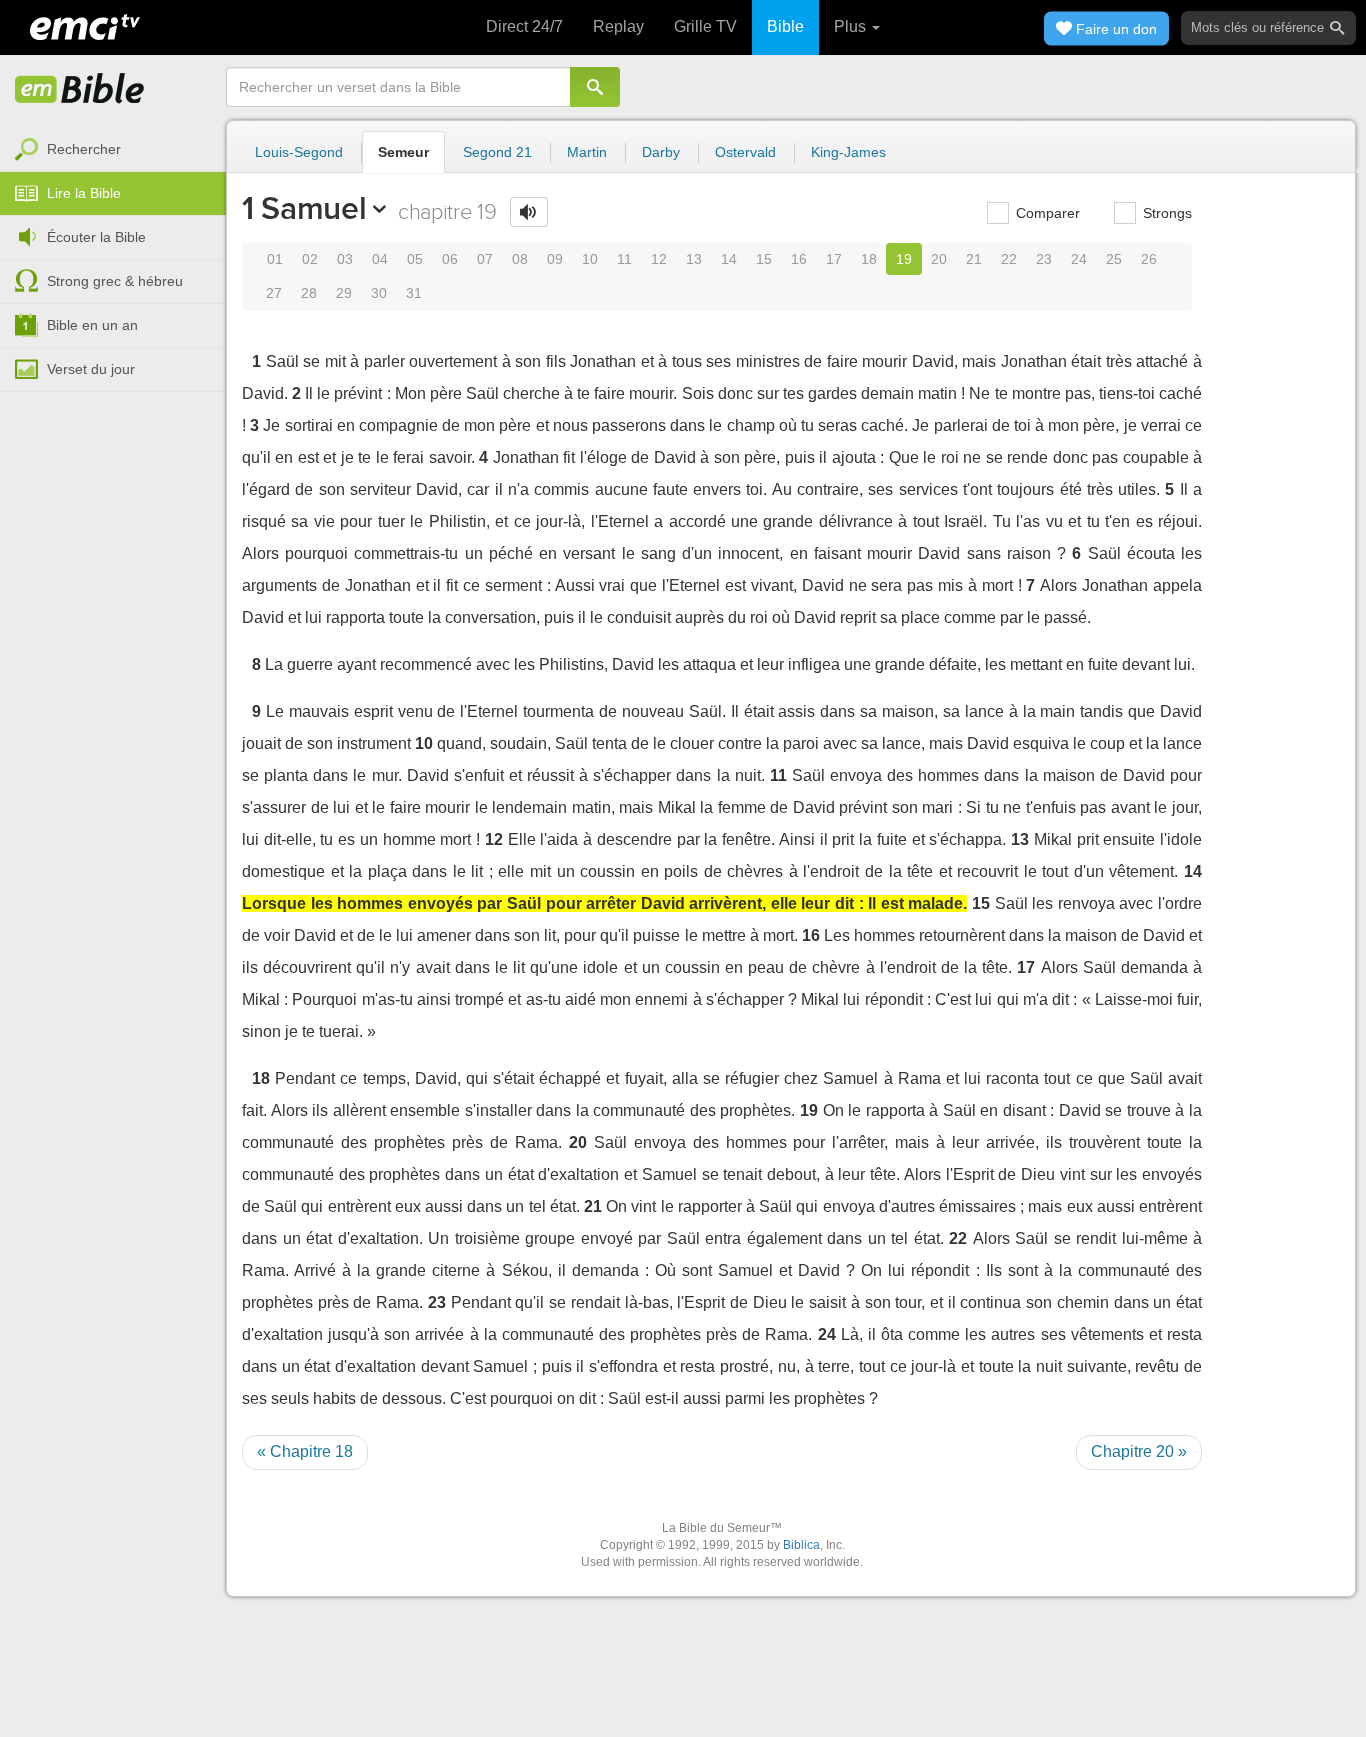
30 (379, 293)
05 (415, 259)
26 (1149, 259)
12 (659, 259)
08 (520, 259)
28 (309, 293)
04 (380, 259)
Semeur (403, 152)
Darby (661, 152)
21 (974, 259)
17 (834, 259)
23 (1044, 259)
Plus (852, 26)
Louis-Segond (299, 152)
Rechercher (84, 149)
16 (799, 259)
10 (590, 259)
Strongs (1165, 213)
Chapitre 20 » (1139, 1451)
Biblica (801, 1545)
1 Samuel (304, 208)
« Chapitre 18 (305, 1451)
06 (450, 259)
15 (764, 259)
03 (345, 259)
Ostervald (745, 152)
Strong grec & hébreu (115, 281)
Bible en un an (92, 325)
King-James (848, 152)
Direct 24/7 (524, 26)
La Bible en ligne (80, 90)
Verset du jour (91, 369)
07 (485, 259)
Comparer (1046, 213)
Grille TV (705, 26)
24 (1079, 259)
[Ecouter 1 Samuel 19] (529, 212)
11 (624, 259)
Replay (618, 26)
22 (1009, 259)
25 (1114, 259)
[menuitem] (113, 150)
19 (904, 259)
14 (729, 259)
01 (275, 259)
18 (869, 259)
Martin (587, 152)
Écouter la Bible (96, 237)
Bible (785, 26)
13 (694, 259)
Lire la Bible (84, 193)
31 (414, 293)
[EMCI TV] (85, 25)
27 (274, 293)
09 (555, 259)
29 (344, 293)
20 (939, 259)
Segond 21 (497, 152)
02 (310, 259)
